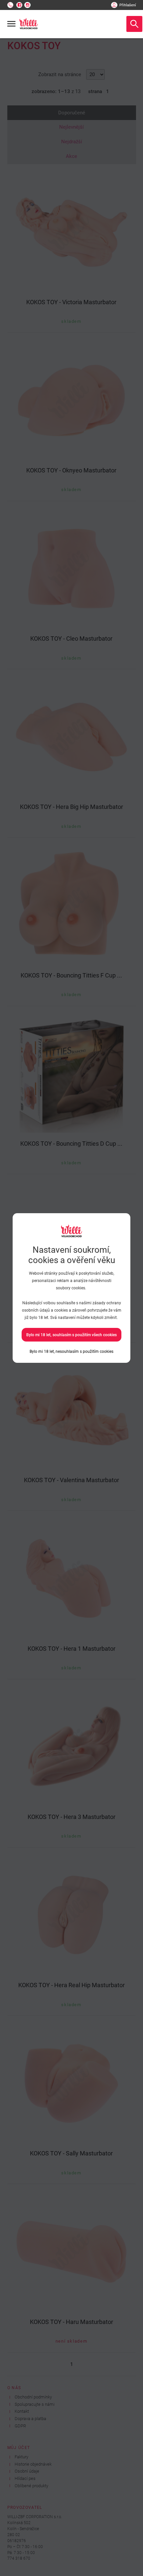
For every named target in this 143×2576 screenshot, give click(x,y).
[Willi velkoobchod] (29, 24)
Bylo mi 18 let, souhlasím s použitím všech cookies (71, 1335)
